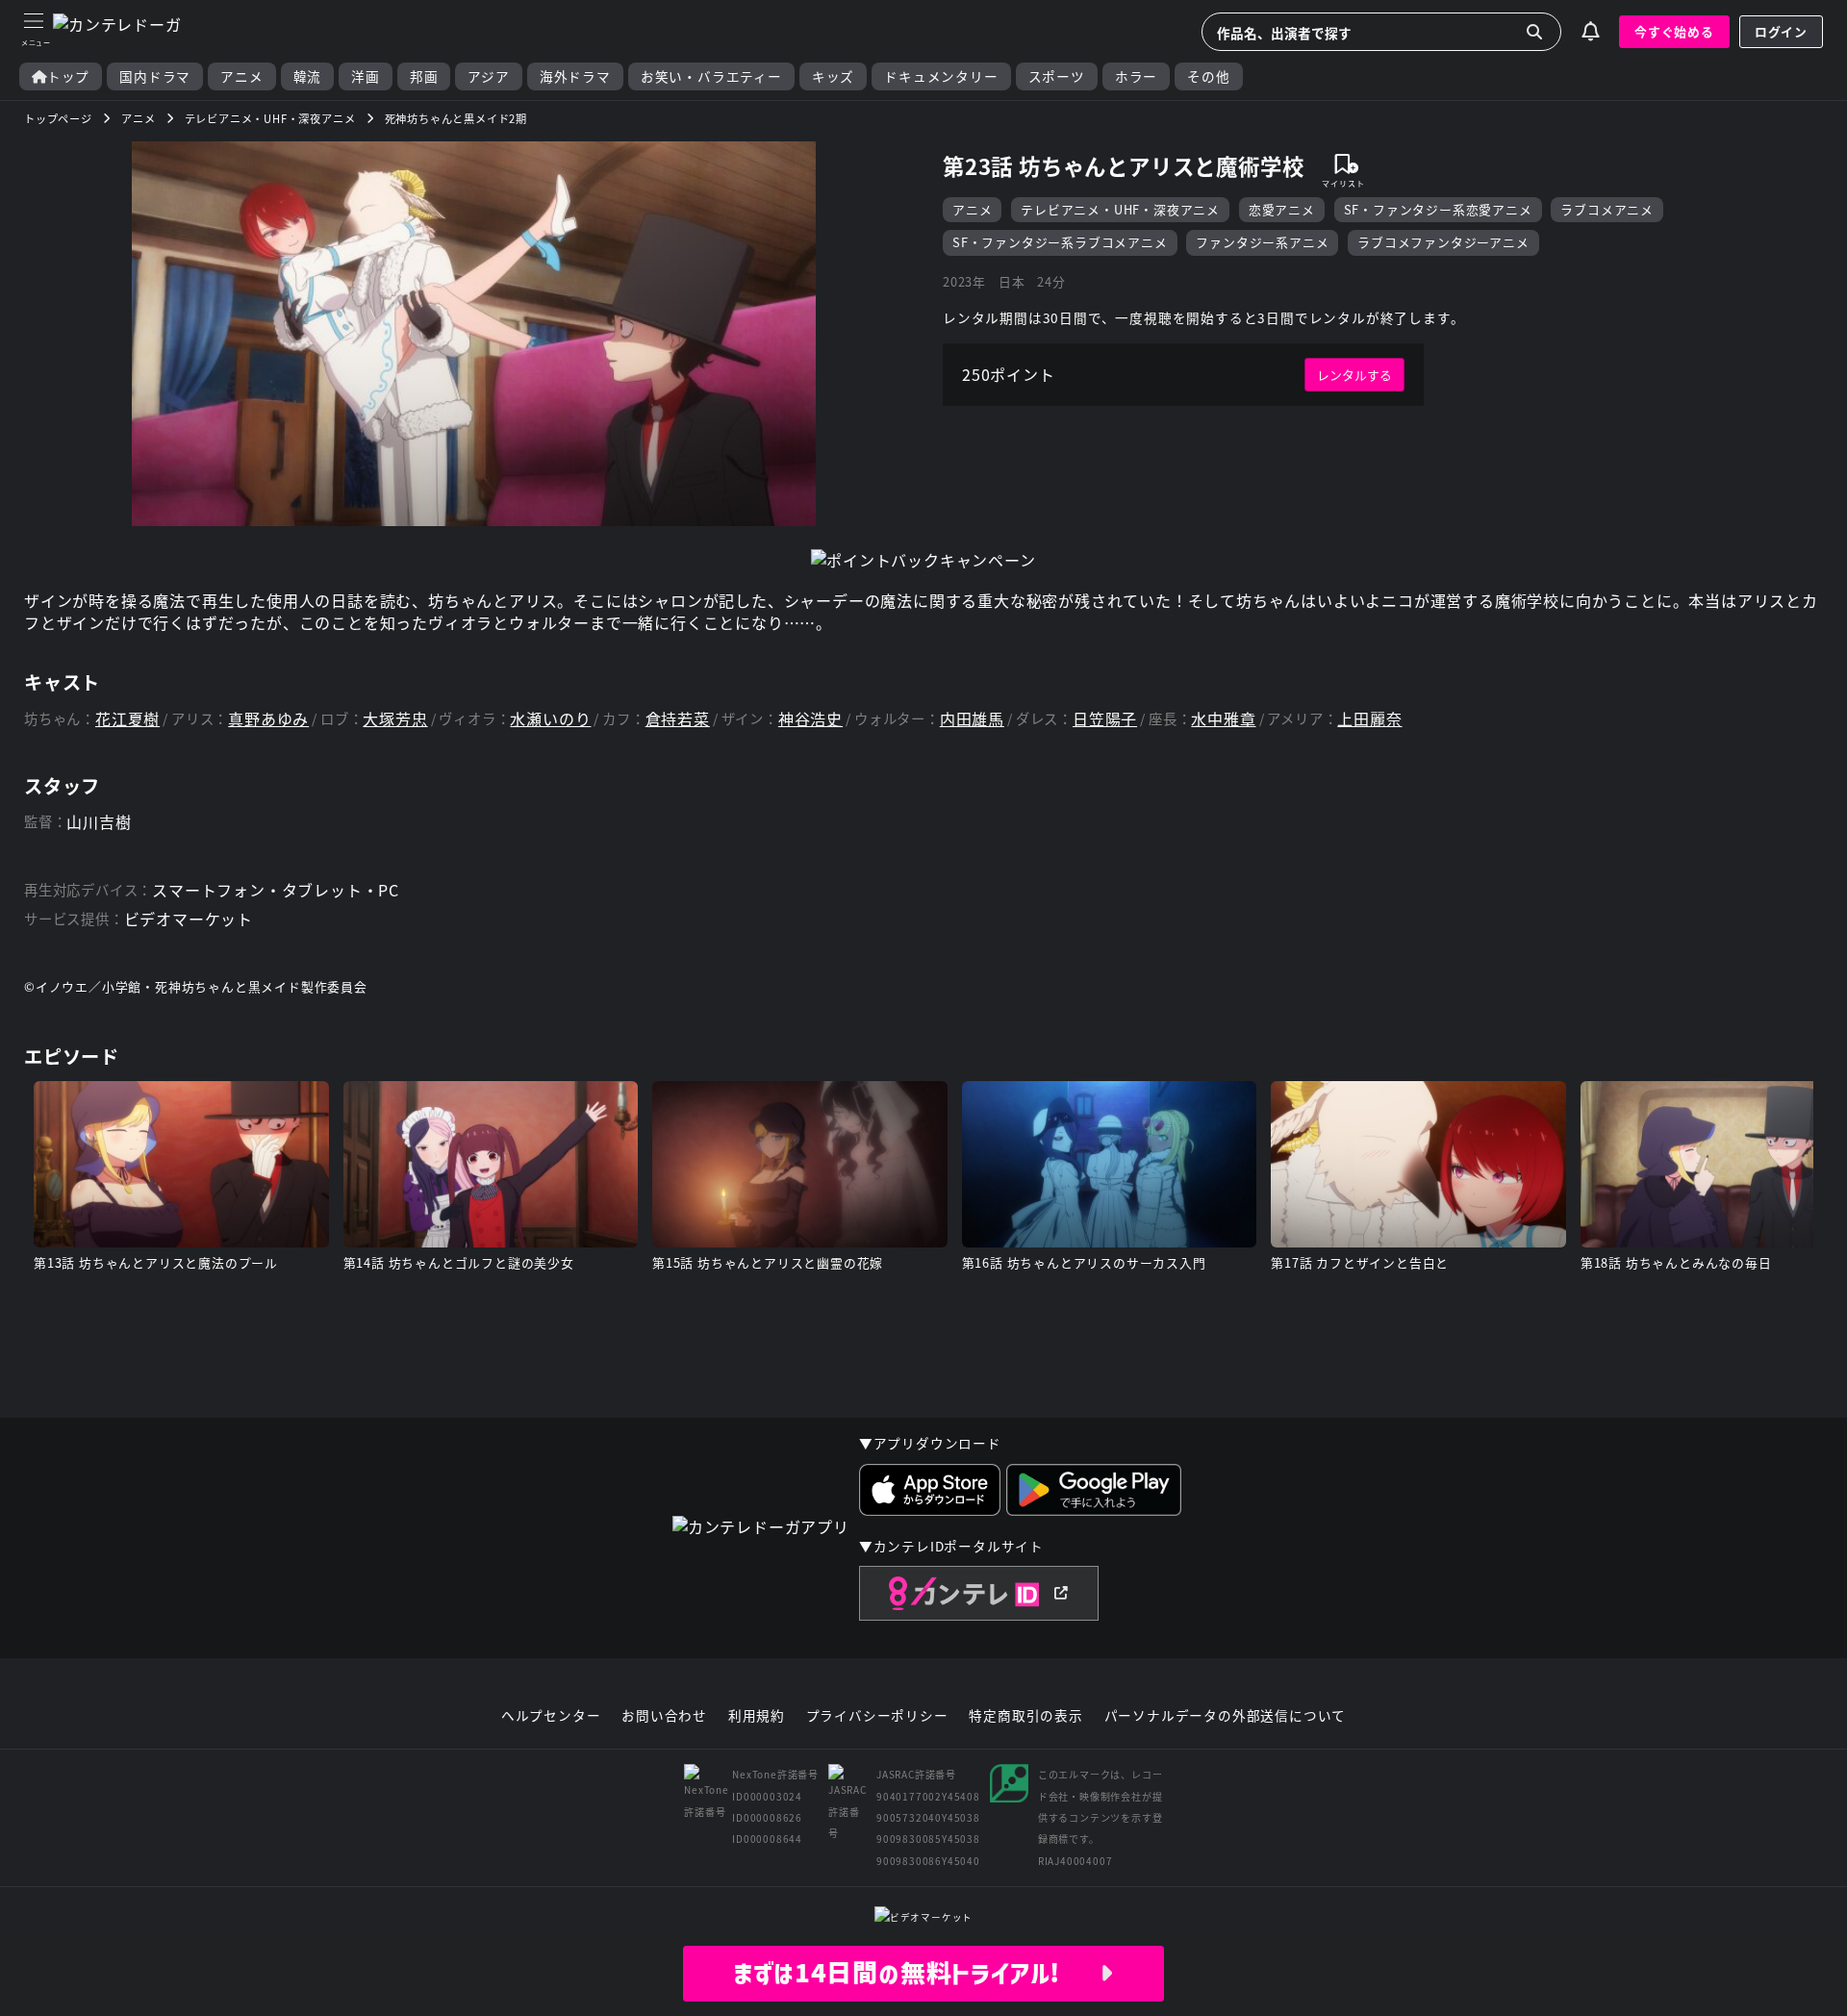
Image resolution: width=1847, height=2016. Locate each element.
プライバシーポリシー (877, 1716)
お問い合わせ (664, 1716)
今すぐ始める (1674, 31)
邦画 (424, 76)
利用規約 (757, 1716)
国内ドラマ (155, 76)
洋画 (366, 76)
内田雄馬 (972, 719)
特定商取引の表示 (1025, 1716)
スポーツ (1057, 76)
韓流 (308, 76)
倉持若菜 (678, 719)
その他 (1208, 76)
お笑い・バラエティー (711, 76)
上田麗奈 (1369, 719)
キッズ (833, 76)
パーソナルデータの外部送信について (1226, 1716)
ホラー (1136, 76)
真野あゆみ (268, 719)
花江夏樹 (127, 719)
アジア (488, 76)
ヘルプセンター (551, 1716)
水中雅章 (1223, 719)
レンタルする (1354, 375)
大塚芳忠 (395, 719)
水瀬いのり (550, 719)
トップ (68, 76)
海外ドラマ (575, 76)
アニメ (241, 76)
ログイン (1781, 31)
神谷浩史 (810, 719)
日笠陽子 (1105, 719)
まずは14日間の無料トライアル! (916, 1973)
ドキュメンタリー (941, 76)
